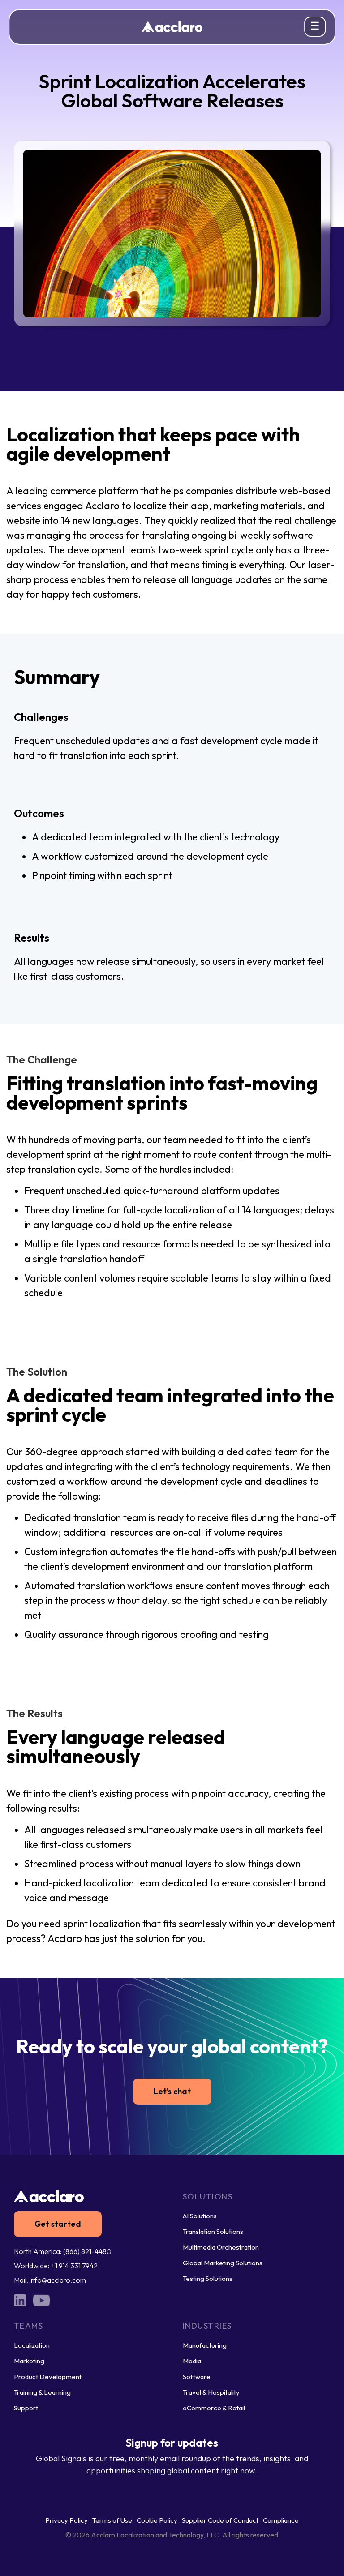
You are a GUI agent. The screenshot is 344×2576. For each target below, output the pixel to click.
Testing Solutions (208, 2278)
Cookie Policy (157, 2520)
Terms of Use (112, 2520)
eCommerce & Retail (214, 2408)
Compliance (281, 2520)
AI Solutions (200, 2216)
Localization (32, 2345)
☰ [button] (315, 26)
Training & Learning (42, 2392)
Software (197, 2377)
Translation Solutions (213, 2231)
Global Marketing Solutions (223, 2263)
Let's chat (172, 2091)
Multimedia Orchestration (221, 2247)
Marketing (29, 2361)
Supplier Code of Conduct (220, 2520)
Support (26, 2408)
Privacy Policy (67, 2520)
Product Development (48, 2377)
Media (192, 2361)
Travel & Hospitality (211, 2392)
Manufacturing (205, 2345)
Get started (58, 2224)
